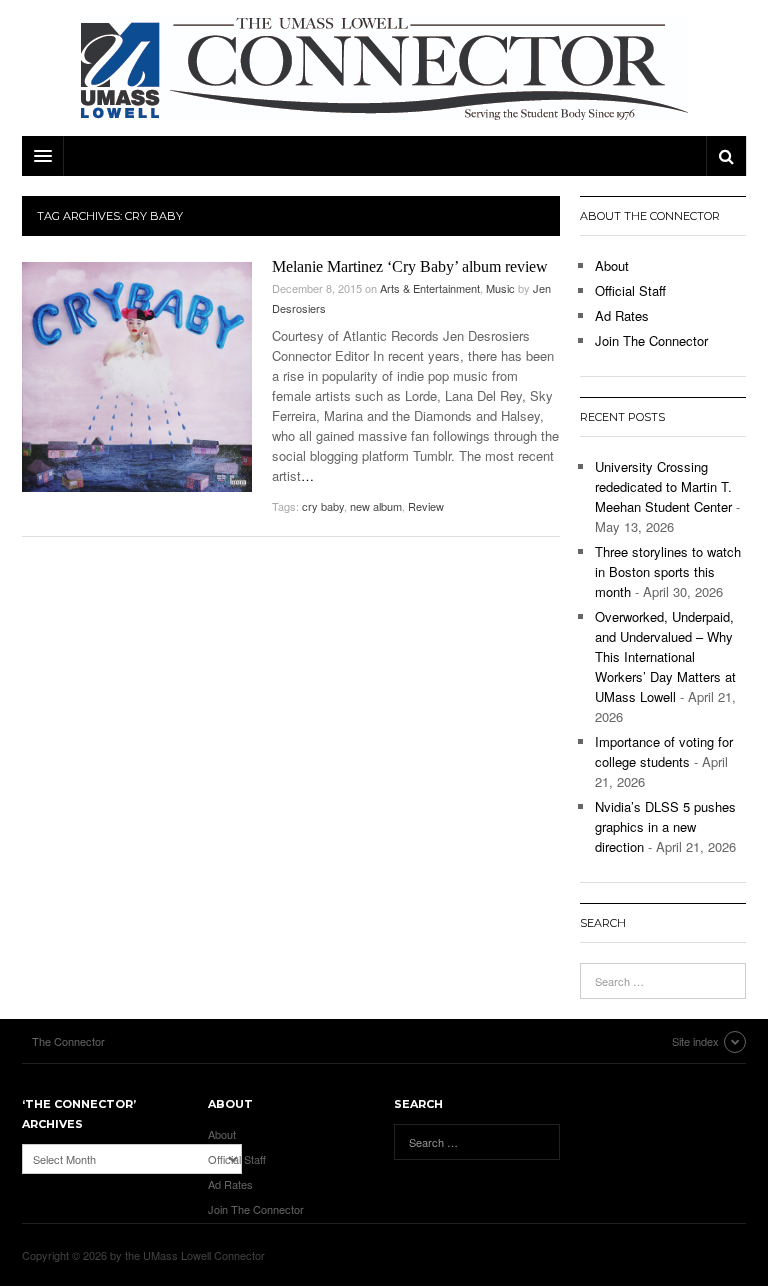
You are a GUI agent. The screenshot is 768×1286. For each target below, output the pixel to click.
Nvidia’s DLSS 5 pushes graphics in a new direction (665, 826)
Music (500, 288)
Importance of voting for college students (664, 751)
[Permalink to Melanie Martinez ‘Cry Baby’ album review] (137, 377)
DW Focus (384, 156)
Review (426, 506)
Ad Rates (622, 315)
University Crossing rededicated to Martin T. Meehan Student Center (663, 486)
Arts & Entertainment (430, 288)
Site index (695, 1041)
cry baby (323, 506)
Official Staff (630, 290)
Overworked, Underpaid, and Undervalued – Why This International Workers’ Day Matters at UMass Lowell (665, 656)
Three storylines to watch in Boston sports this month (668, 571)
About (612, 265)
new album (376, 506)
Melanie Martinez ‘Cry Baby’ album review (410, 266)
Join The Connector (651, 340)
